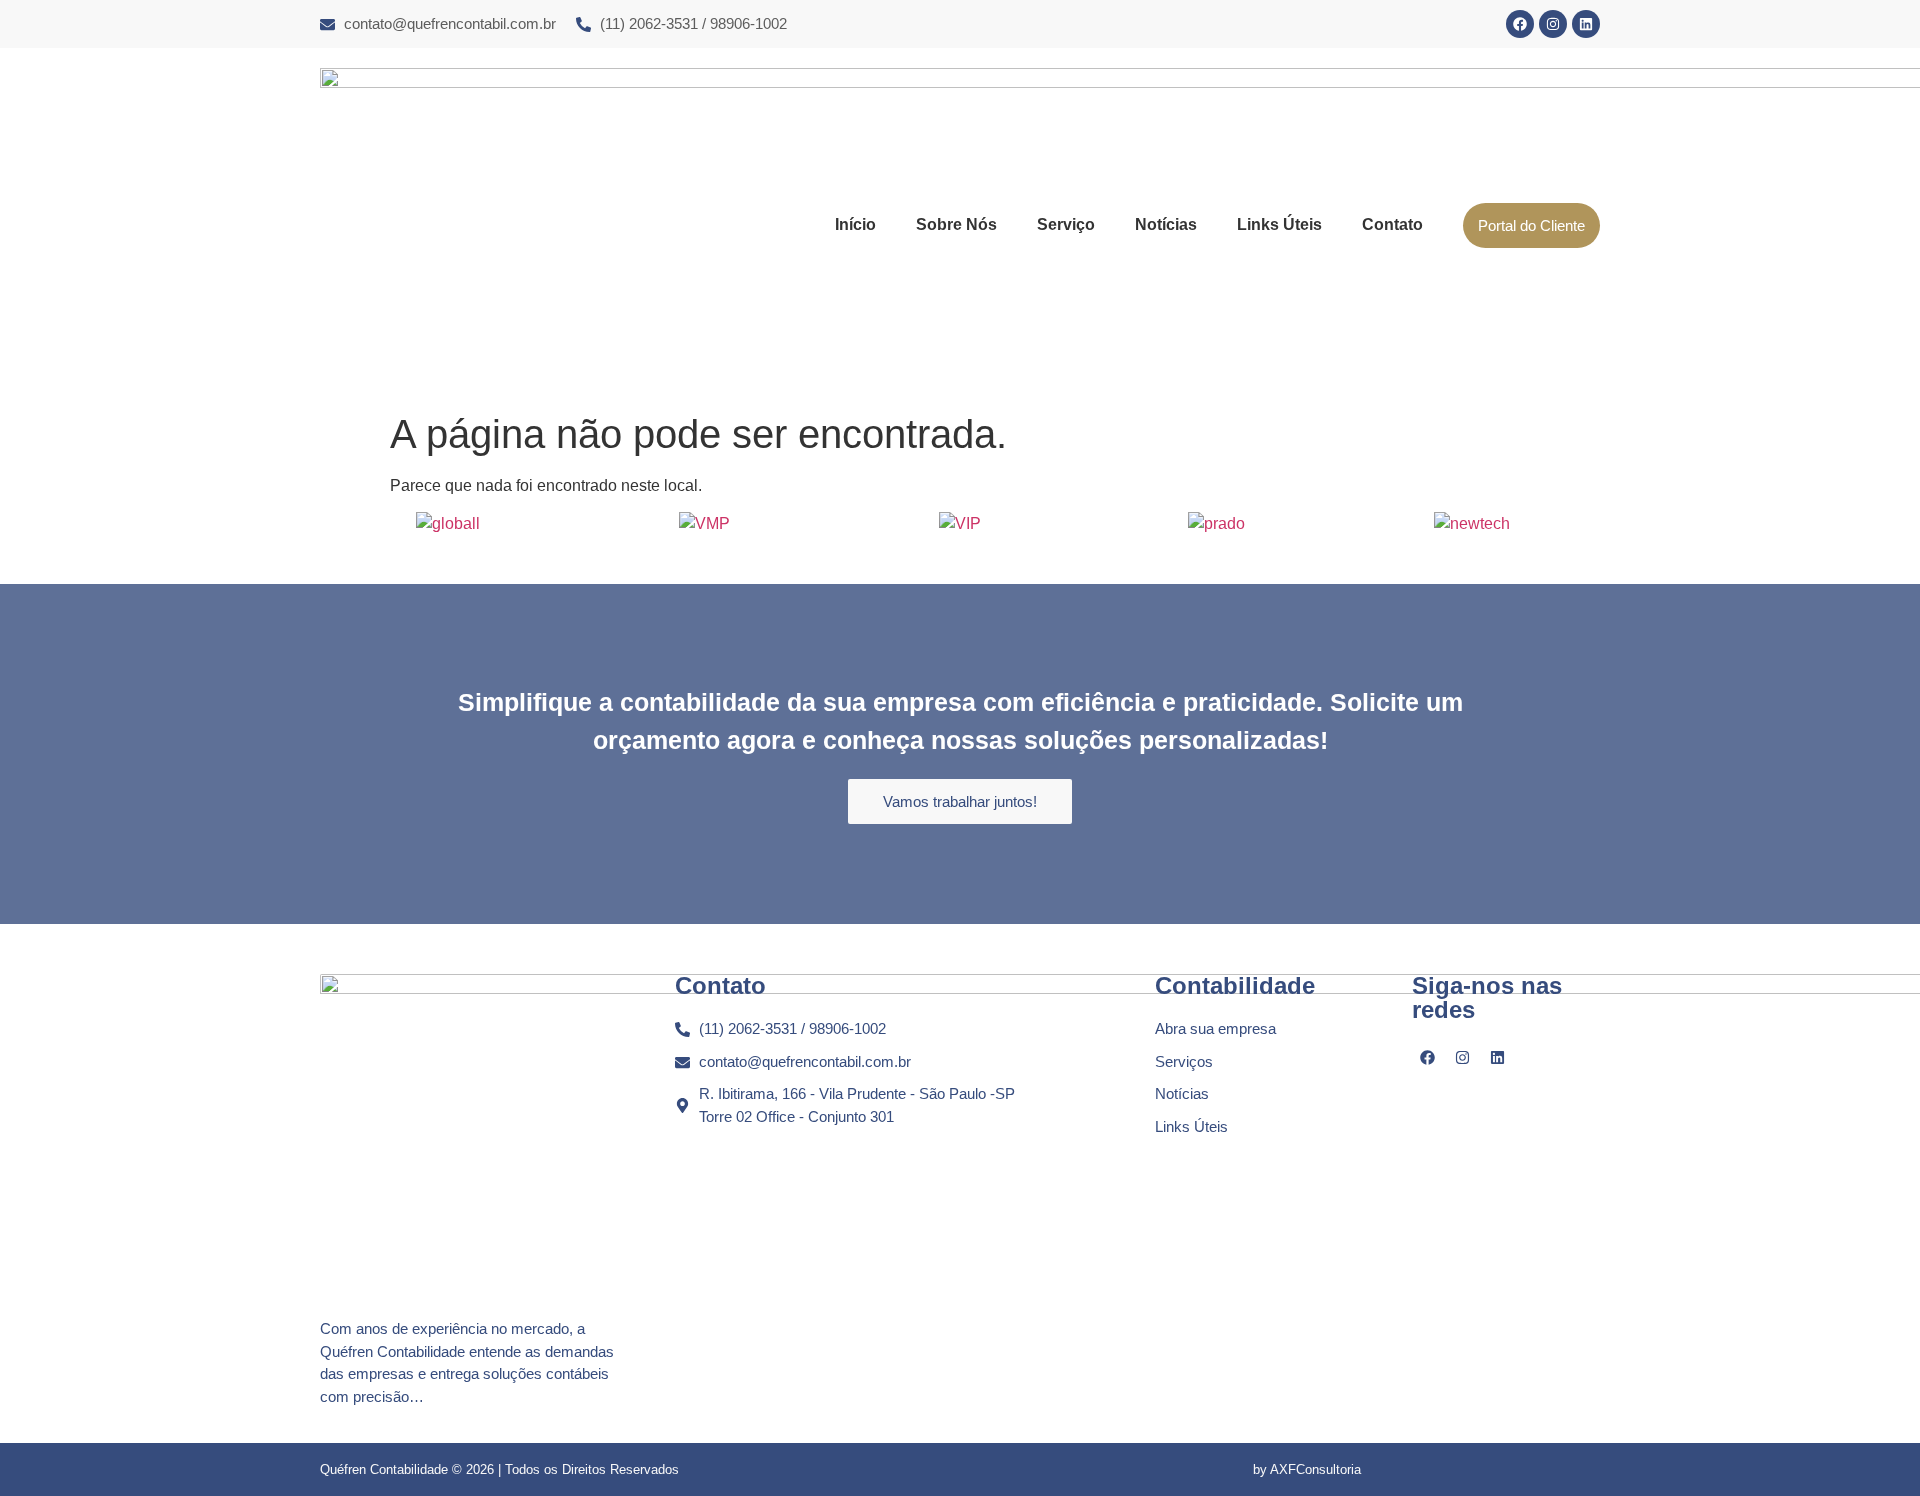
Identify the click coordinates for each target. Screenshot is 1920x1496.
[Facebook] (1520, 24)
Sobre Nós (956, 224)
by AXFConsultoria (1307, 1469)
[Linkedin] (1586, 24)
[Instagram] (1553, 24)
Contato (1392, 224)
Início (855, 224)
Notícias (1166, 224)
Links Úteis (1279, 224)
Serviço (1066, 224)
